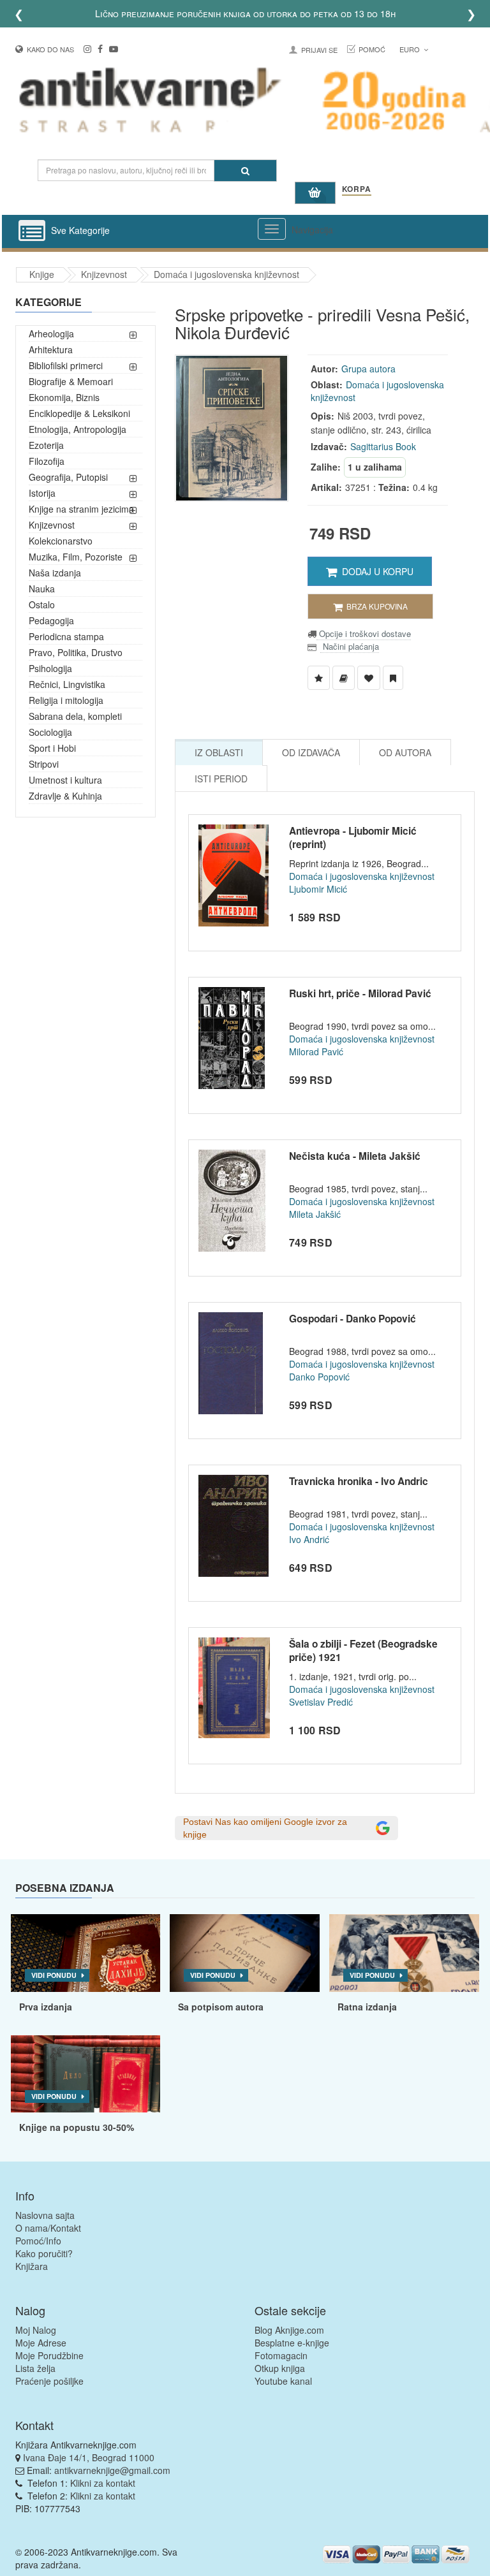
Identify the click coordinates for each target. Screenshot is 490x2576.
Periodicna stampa (66, 636)
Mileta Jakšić (315, 1214)
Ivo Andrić (309, 1539)
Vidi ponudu (54, 1975)
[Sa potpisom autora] (245, 1953)
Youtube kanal (283, 2381)
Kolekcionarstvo (61, 541)
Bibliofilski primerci (66, 365)
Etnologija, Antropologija (78, 429)
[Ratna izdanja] (404, 1953)
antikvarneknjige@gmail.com (112, 2470)
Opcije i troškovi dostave (364, 633)
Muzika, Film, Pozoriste (76, 557)
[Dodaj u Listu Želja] (319, 678)
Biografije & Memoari (71, 381)
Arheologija (51, 333)
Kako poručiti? (44, 2253)
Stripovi (44, 764)
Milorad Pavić (316, 1051)
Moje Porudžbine (49, 2355)
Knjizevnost (104, 274)
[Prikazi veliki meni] (272, 229)
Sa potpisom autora (221, 2007)
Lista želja (35, 2368)
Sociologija (50, 732)
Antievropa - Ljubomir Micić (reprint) (353, 838)
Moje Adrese (41, 2343)
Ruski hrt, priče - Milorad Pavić (360, 993)
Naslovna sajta (45, 2215)
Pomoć (372, 49)
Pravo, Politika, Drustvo (76, 652)
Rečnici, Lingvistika (67, 684)
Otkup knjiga (280, 2368)
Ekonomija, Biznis (64, 397)
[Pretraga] (245, 171)
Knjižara (32, 2266)
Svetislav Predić (321, 1702)
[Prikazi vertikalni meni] (32, 231)
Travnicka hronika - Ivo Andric (359, 1481)
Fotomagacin (281, 2355)
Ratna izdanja (367, 2007)
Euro (411, 49)
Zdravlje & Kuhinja (65, 796)
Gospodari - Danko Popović (353, 1319)
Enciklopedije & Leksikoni (79, 413)
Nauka (42, 589)
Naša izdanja (55, 573)
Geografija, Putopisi (68, 477)
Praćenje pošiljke (49, 2381)
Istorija (42, 493)
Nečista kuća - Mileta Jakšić (355, 1156)
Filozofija (47, 461)
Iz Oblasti (219, 752)
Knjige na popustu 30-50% (77, 2127)
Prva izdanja (46, 2007)
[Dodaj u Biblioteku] (344, 678)
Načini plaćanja (350, 646)
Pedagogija (51, 620)
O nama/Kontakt (48, 2228)
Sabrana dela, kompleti (75, 716)
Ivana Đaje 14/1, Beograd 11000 (89, 2457)
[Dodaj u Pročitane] (393, 678)
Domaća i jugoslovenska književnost (226, 274)
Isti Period (221, 779)
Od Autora (405, 752)
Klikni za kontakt (103, 2483)
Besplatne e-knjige (292, 2343)
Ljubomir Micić (318, 889)
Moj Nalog (36, 2330)
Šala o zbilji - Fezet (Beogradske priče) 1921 (363, 1651)
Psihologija (50, 668)
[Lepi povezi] (86, 2074)
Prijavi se (319, 50)
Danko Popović (319, 1377)
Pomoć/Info (38, 2241)
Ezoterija (46, 445)
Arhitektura (51, 349)
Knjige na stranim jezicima (81, 509)
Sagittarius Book (383, 446)
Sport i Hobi (52, 748)
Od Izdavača (311, 752)
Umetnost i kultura (65, 780)
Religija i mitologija (66, 700)
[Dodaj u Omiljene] (369, 678)
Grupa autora (368, 369)
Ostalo (42, 604)
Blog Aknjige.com (289, 2330)
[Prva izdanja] (86, 1953)
